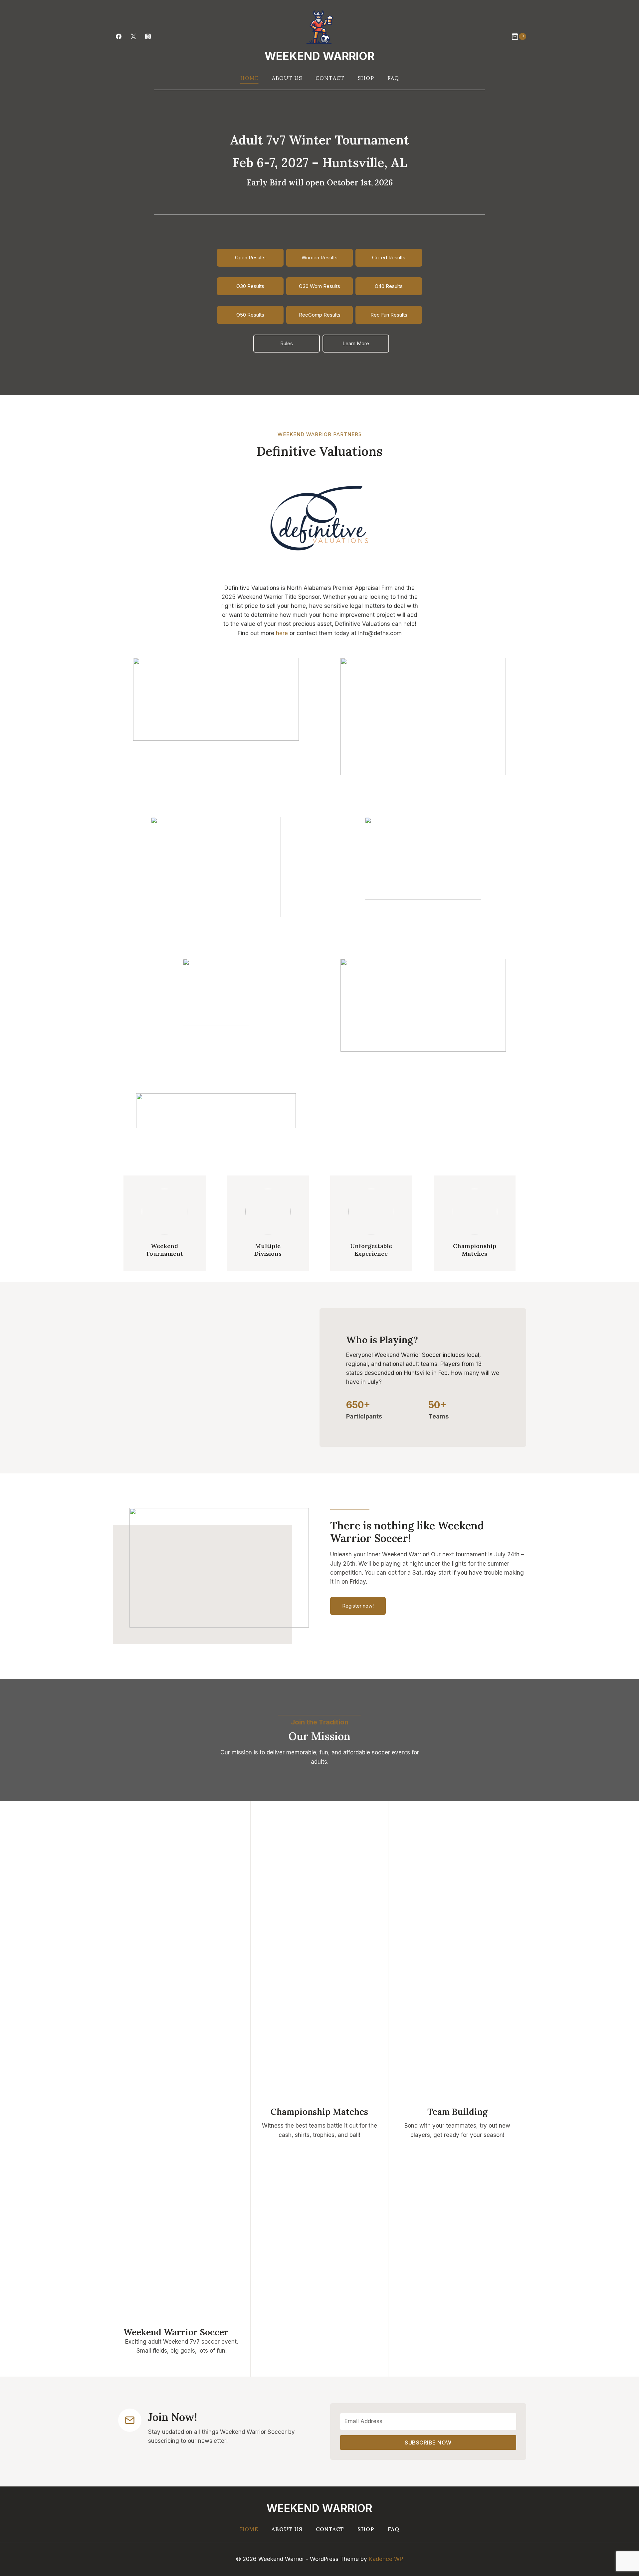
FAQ (393, 78)
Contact (330, 78)
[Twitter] (133, 36)
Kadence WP (386, 2559)
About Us (287, 78)
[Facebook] (118, 36)
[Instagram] (148, 36)
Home (249, 78)
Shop (366, 78)
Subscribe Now (428, 2443)
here (283, 633)
